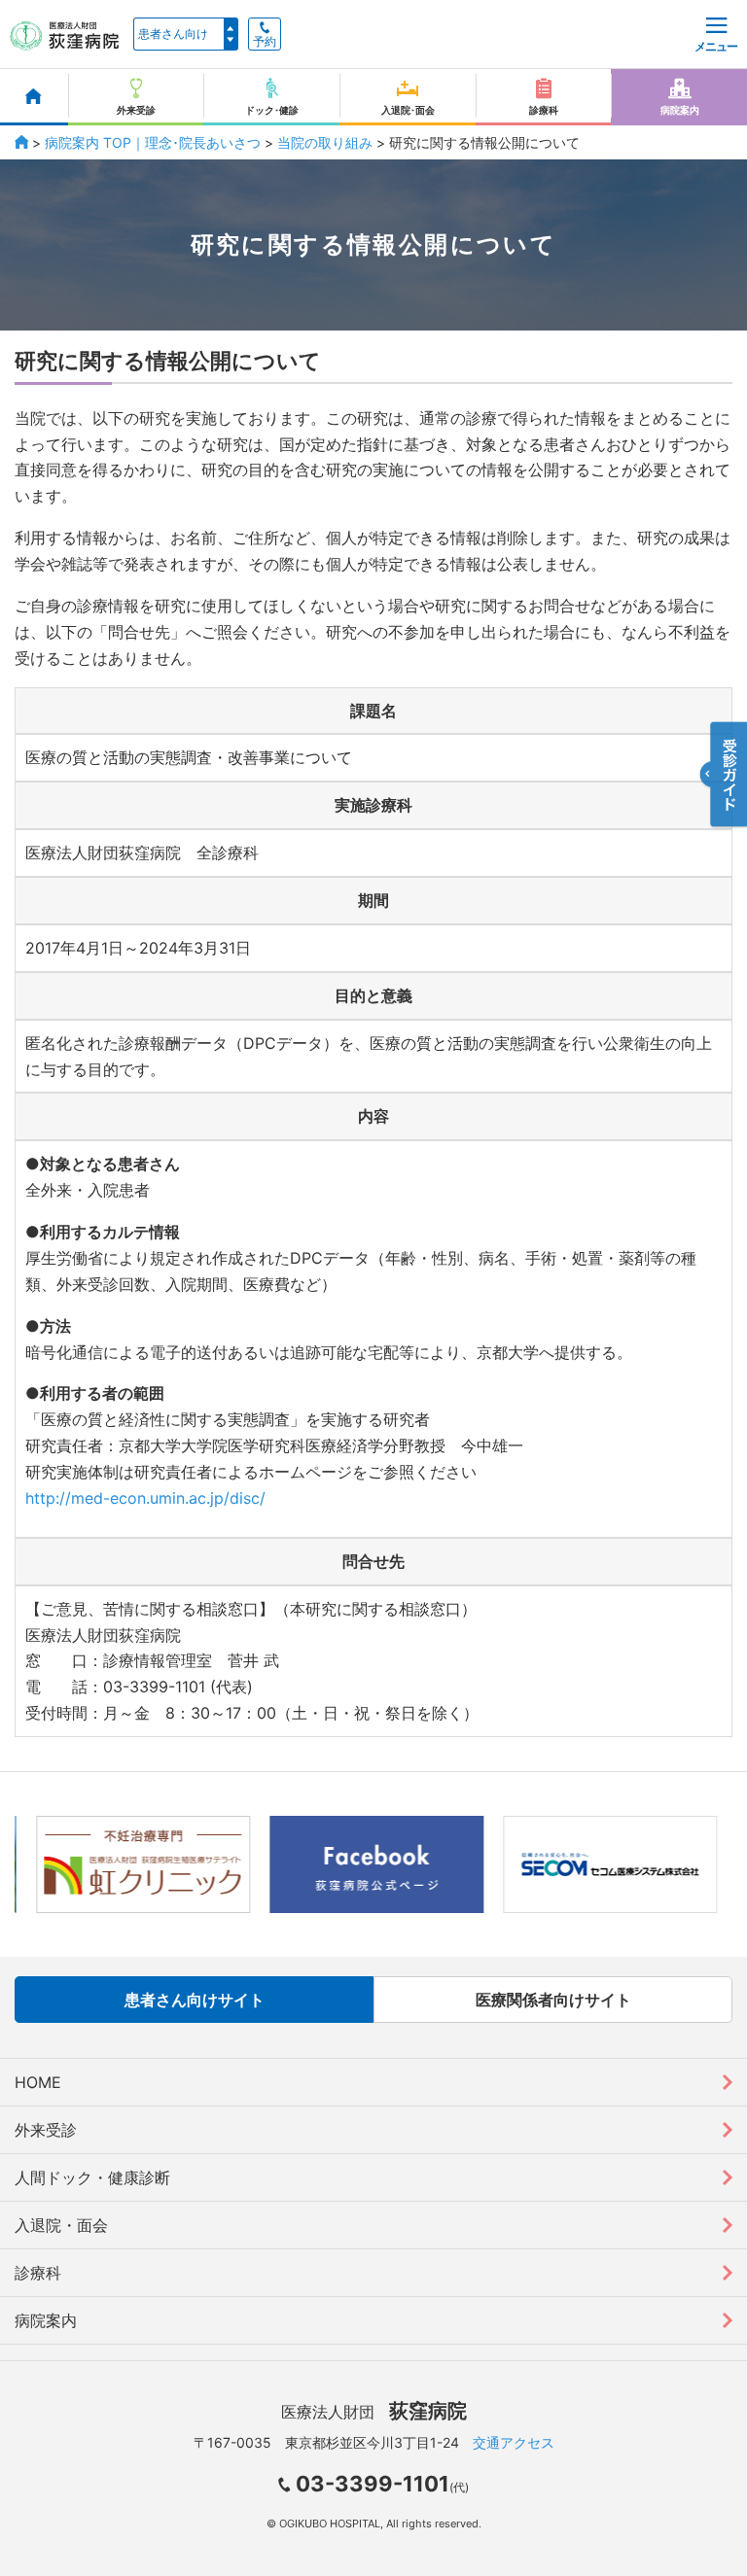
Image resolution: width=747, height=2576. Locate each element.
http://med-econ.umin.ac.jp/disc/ (145, 1498)
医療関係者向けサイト (553, 2000)
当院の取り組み (325, 142)
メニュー (716, 46)
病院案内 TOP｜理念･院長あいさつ (153, 142)
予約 (265, 42)
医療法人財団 (374, 2412)
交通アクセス (514, 2442)
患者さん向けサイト (195, 2000)
